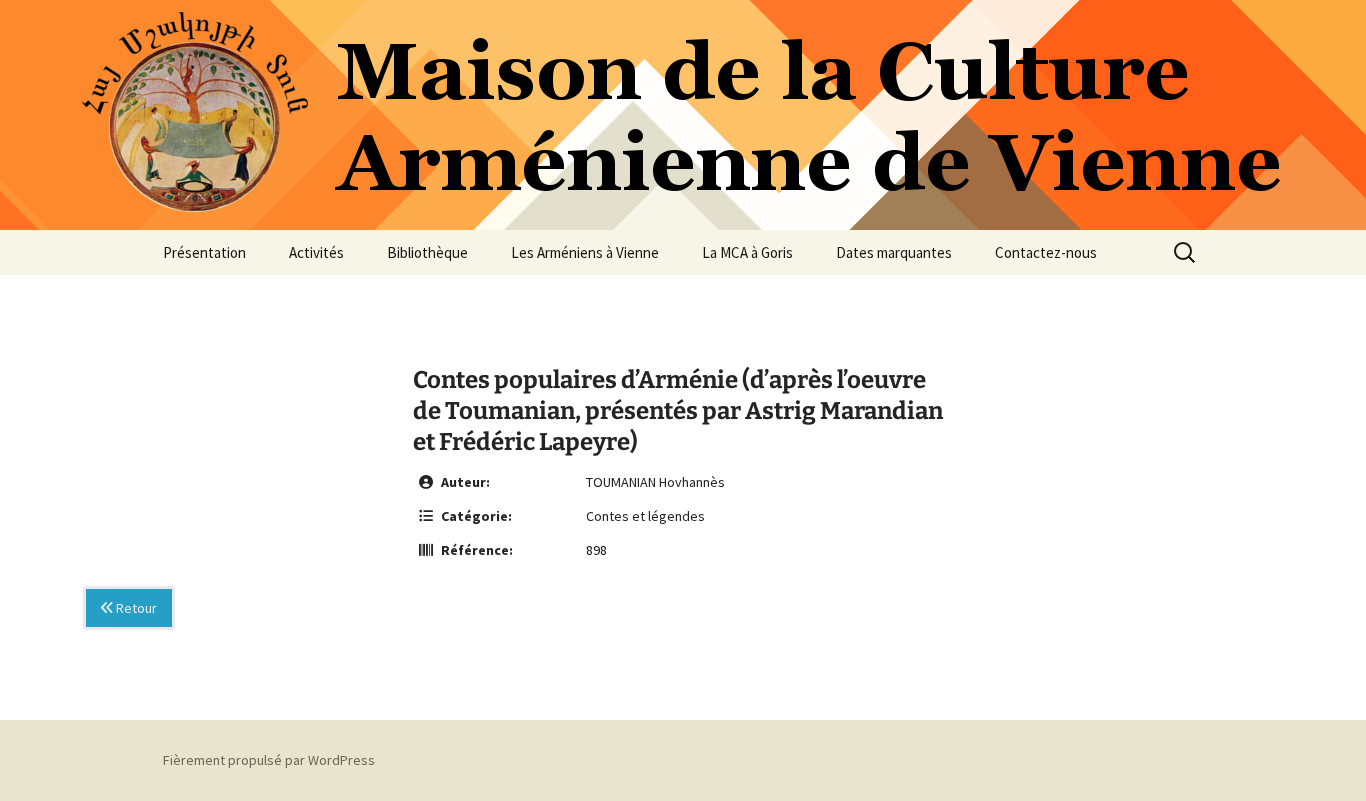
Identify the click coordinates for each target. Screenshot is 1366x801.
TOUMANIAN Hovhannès (655, 482)
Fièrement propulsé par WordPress (269, 760)
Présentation (204, 252)
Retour (135, 608)
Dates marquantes (894, 252)
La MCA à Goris (747, 252)
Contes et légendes (645, 516)
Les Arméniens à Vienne (585, 252)
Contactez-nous (1046, 252)
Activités (316, 252)
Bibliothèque (427, 252)
